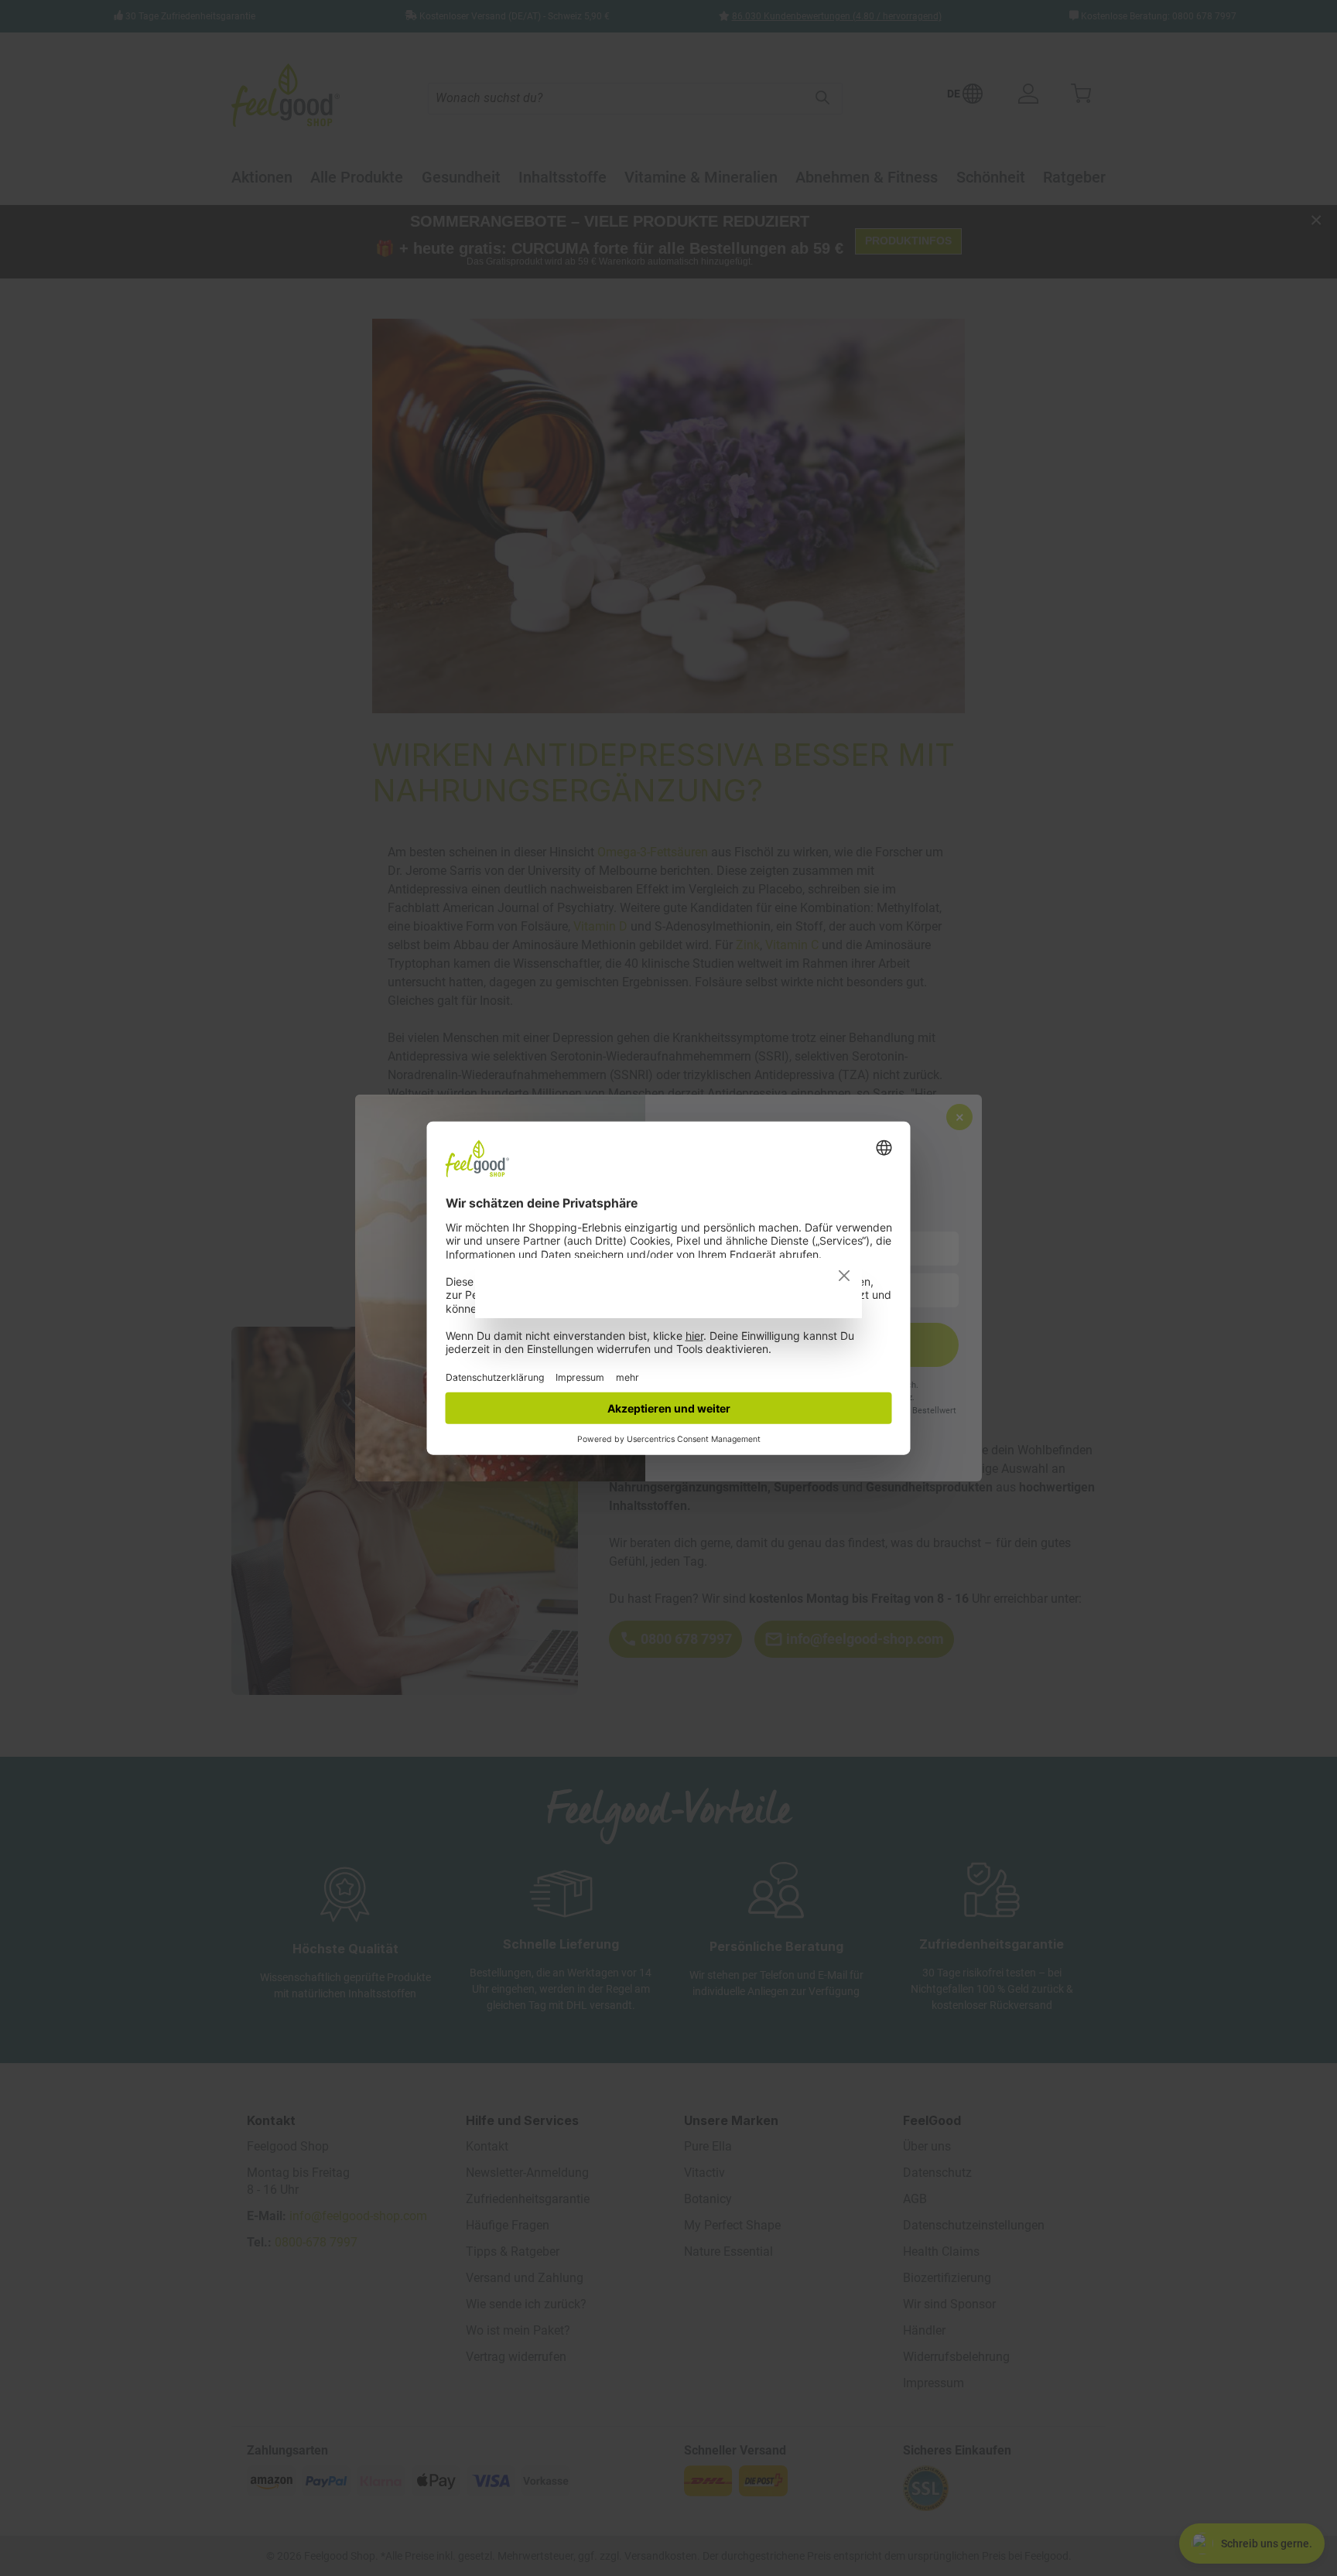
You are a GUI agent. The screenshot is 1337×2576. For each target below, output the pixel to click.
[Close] (844, 1276)
